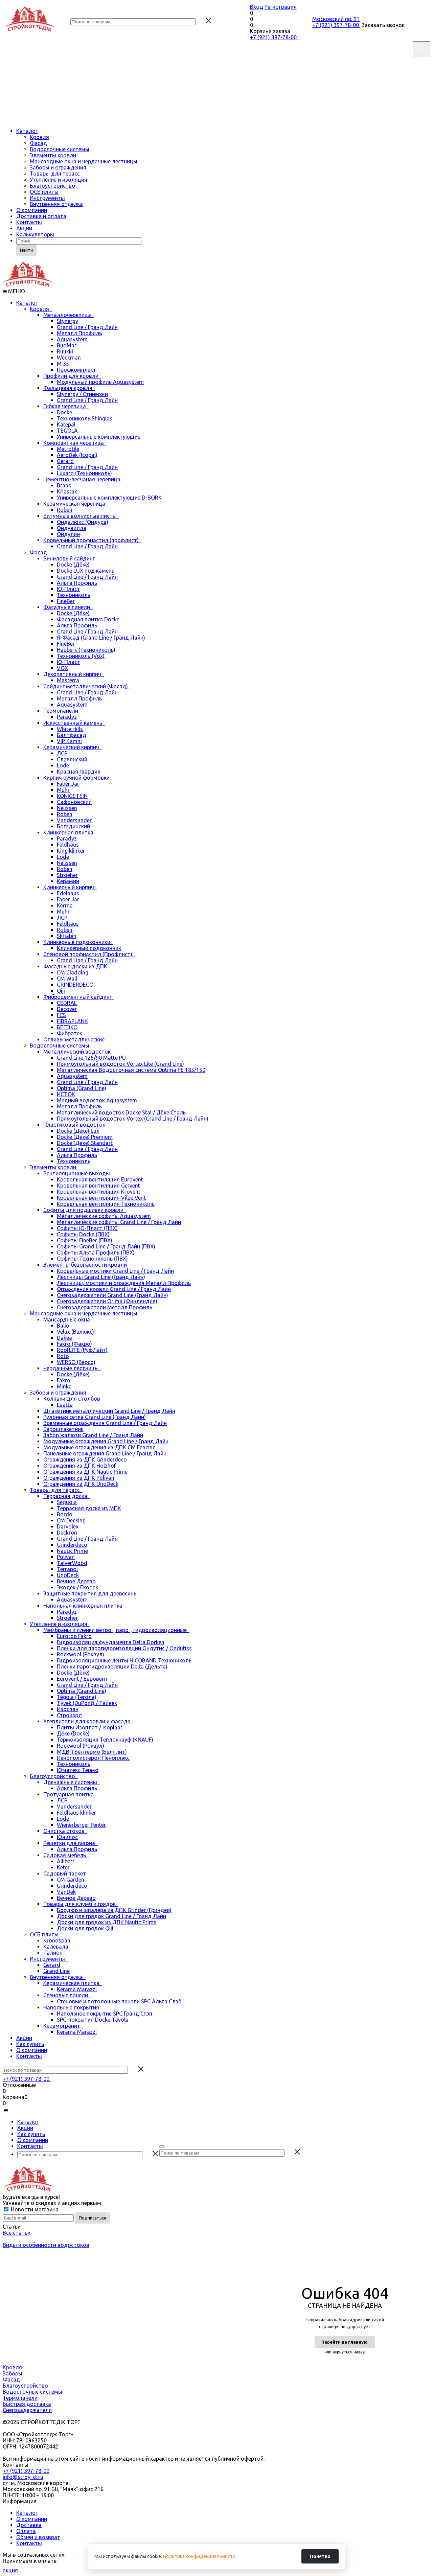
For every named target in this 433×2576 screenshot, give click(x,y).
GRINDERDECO (75, 985)
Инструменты (47, 198)
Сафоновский (74, 802)
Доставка (29, 2525)
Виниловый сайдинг (70, 558)
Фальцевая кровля (69, 388)
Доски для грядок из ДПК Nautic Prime (107, 1922)
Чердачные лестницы (72, 1368)
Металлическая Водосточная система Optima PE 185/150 (131, 1070)
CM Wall (67, 979)
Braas (64, 485)
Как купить (30, 2044)
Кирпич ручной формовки (78, 778)
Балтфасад (72, 735)
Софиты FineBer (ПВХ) (85, 1240)
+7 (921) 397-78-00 (274, 37)
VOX (62, 668)
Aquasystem (72, 339)
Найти (26, 250)
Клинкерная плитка (70, 832)
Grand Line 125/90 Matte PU (91, 1058)
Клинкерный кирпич (70, 887)
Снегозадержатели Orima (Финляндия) (107, 1301)
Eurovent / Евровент (82, 1679)
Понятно (320, 2556)
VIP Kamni (69, 741)
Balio (63, 1326)
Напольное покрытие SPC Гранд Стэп (105, 2014)
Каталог (27, 131)
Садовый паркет (66, 1873)
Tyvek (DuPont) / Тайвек (87, 1703)
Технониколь (74, 595)
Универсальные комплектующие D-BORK (109, 498)
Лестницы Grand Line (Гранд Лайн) (101, 1277)
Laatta (65, 1405)
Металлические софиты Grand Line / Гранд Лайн (119, 1222)
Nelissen (67, 808)
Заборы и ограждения (58, 167)
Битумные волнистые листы (81, 516)
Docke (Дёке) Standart (85, 1143)
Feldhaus (68, 845)
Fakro (64, 1380)
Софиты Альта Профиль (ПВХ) (96, 1252)
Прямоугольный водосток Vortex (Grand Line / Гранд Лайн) (133, 1119)
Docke (64, 412)
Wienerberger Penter (81, 1825)
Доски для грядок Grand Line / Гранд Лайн (111, 1916)
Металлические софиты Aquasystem (104, 1216)
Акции (24, 228)
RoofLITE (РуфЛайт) (82, 1350)
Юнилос (67, 1837)
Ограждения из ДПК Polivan (79, 1478)
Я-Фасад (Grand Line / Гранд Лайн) (101, 638)
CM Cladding (73, 972)
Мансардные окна (68, 1319)
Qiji (61, 991)
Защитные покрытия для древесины (92, 1593)
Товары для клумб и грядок (81, 1904)
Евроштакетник (63, 1429)
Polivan (66, 1557)
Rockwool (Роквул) (81, 1654)
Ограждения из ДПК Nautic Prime (85, 1472)
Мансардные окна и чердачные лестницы (84, 161)
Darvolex (68, 1526)
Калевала (56, 1947)
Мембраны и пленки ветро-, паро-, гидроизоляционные (116, 1630)
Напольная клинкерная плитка (84, 1606)
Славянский (72, 759)
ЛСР (62, 753)
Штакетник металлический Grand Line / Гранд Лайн (109, 1411)
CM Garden (71, 1880)
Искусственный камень (74, 723)
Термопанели (62, 711)
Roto (63, 1356)
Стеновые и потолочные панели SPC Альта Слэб (119, 2001)
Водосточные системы (60, 149)
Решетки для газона (71, 1843)
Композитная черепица (75, 443)
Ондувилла (72, 528)
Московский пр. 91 (336, 19)
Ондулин (68, 534)
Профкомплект (76, 370)
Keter (63, 1867)
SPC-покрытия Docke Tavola (93, 2020)
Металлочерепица (69, 315)
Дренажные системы (72, 1782)
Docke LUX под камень (86, 571)
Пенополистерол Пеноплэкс (93, 1758)
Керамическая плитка (73, 1983)
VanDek (66, 1892)
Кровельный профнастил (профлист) (92, 540)
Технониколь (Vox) (81, 656)
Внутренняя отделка (56, 204)
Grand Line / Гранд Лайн (87, 327)
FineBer (66, 601)
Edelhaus (68, 893)
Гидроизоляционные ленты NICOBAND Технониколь (124, 1660)
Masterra (68, 680)
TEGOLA (67, 431)
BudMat (67, 345)
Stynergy (67, 321)
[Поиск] (162, 2146)
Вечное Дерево (76, 1581)
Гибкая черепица (66, 406)
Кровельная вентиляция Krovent (99, 1192)
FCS (61, 1015)
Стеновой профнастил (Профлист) (89, 954)
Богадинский (73, 826)
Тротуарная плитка (70, 1794)
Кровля (39, 137)
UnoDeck (68, 1575)
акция (10, 2570)
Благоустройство (52, 186)
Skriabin (67, 936)
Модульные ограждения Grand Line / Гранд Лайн (106, 1441)
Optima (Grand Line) (82, 1088)
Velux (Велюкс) (75, 1332)
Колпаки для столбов (73, 1399)
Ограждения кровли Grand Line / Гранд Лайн (114, 1289)
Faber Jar (68, 784)
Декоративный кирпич (74, 674)
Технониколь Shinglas (85, 418)
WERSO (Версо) (76, 1362)
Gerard (65, 461)
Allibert (66, 1861)
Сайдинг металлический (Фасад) (87, 686)
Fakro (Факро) (74, 1344)
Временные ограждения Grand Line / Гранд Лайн (105, 1423)
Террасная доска (67, 1496)
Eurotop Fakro (74, 1636)
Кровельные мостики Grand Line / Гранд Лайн (115, 1271)
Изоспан (68, 1709)
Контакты (29, 222)
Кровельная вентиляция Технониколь (106, 1204)
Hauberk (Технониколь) (86, 650)
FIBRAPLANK (72, 1021)
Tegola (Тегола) (77, 1697)
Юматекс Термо (78, 1770)
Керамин (68, 881)
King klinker (71, 851)
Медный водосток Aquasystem (97, 1100)
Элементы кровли (53, 155)
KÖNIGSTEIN (72, 796)
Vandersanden (75, 820)
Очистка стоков (65, 1831)
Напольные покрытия (73, 2007)
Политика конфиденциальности (199, 2556)
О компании (32, 210)
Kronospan (57, 1940)
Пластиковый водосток (76, 1125)
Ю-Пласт (69, 589)
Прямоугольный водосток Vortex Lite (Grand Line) (120, 1064)
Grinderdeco (72, 1545)
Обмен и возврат (38, 2537)
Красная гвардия (79, 772)
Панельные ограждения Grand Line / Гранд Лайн (105, 1453)
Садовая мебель (66, 1855)
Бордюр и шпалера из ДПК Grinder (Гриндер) (114, 1910)
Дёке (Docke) (73, 1733)
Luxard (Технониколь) (84, 473)
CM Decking (71, 1520)
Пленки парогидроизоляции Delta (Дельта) (112, 1666)
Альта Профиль (77, 583)
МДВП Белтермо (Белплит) (92, 1752)
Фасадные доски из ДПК (77, 966)
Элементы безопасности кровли (86, 1265)
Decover (67, 1009)
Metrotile (68, 449)
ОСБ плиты (44, 192)
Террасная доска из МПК (89, 1508)
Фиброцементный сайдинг (79, 997)
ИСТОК (66, 1094)
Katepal (66, 424)
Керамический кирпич (73, 747)
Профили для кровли (72, 376)
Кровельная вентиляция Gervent (98, 1186)
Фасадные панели (68, 607)
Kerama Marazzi (77, 1989)
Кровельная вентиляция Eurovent (100, 1179)
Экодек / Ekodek (77, 1587)
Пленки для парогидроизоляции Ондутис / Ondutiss (124, 1648)
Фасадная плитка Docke (88, 619)
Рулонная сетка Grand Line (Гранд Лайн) (95, 1417)
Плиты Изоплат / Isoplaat (90, 1727)
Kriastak (67, 491)
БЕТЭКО (67, 1027)
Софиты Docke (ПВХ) (83, 1234)
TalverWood (72, 1563)
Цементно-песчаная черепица (83, 479)
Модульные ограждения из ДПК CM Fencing (99, 1447)
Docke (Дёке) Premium (85, 1137)
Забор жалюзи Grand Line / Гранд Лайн (93, 1435)
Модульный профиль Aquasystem (100, 382)
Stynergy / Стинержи (82, 394)
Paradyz (67, 717)
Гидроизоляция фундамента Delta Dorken (111, 1642)
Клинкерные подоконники (78, 942)
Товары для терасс (55, 174)
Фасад (38, 143)
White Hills (70, 729)
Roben (65, 510)
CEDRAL (67, 1003)
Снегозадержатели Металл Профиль (105, 1307)
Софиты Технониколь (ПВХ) (92, 1259)
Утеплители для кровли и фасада (88, 1721)
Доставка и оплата (41, 216)
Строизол (69, 1715)
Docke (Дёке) (73, 565)
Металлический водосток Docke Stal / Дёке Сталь (121, 1112)
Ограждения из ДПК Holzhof (80, 1466)
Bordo (65, 1514)
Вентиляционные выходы (78, 1173)
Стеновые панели (67, 1995)
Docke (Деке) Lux (78, 1131)
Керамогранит (63, 2026)
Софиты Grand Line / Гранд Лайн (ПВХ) (106, 1246)
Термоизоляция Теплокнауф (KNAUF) (105, 1740)
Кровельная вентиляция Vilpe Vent (101, 1198)
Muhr (63, 790)
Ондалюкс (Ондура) (83, 522)
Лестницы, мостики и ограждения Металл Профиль (124, 1283)
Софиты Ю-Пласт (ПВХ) (87, 1228)
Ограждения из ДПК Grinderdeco (85, 1459)
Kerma (65, 905)
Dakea (64, 1338)
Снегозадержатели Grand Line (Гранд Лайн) (112, 1295)
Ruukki (65, 351)
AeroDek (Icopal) (77, 455)
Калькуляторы (35, 234)
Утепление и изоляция (59, 180)
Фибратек (70, 1033)
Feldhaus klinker (76, 1813)
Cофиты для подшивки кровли (85, 1210)
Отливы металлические (74, 1039)
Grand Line (56, 1971)
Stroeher (67, 875)
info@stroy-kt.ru (23, 2477)
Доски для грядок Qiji (85, 1928)
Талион (53, 1953)
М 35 (63, 364)
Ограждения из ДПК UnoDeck (81, 1484)
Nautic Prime (72, 1551)
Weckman (69, 358)
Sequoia (67, 1502)
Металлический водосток (78, 1052)
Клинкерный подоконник (89, 948)
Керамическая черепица (76, 504)
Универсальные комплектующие (99, 437)
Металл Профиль (79, 333)
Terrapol (67, 1569)
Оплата (26, 2531)
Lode (63, 765)
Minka (64, 1386)
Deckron (67, 1533)
